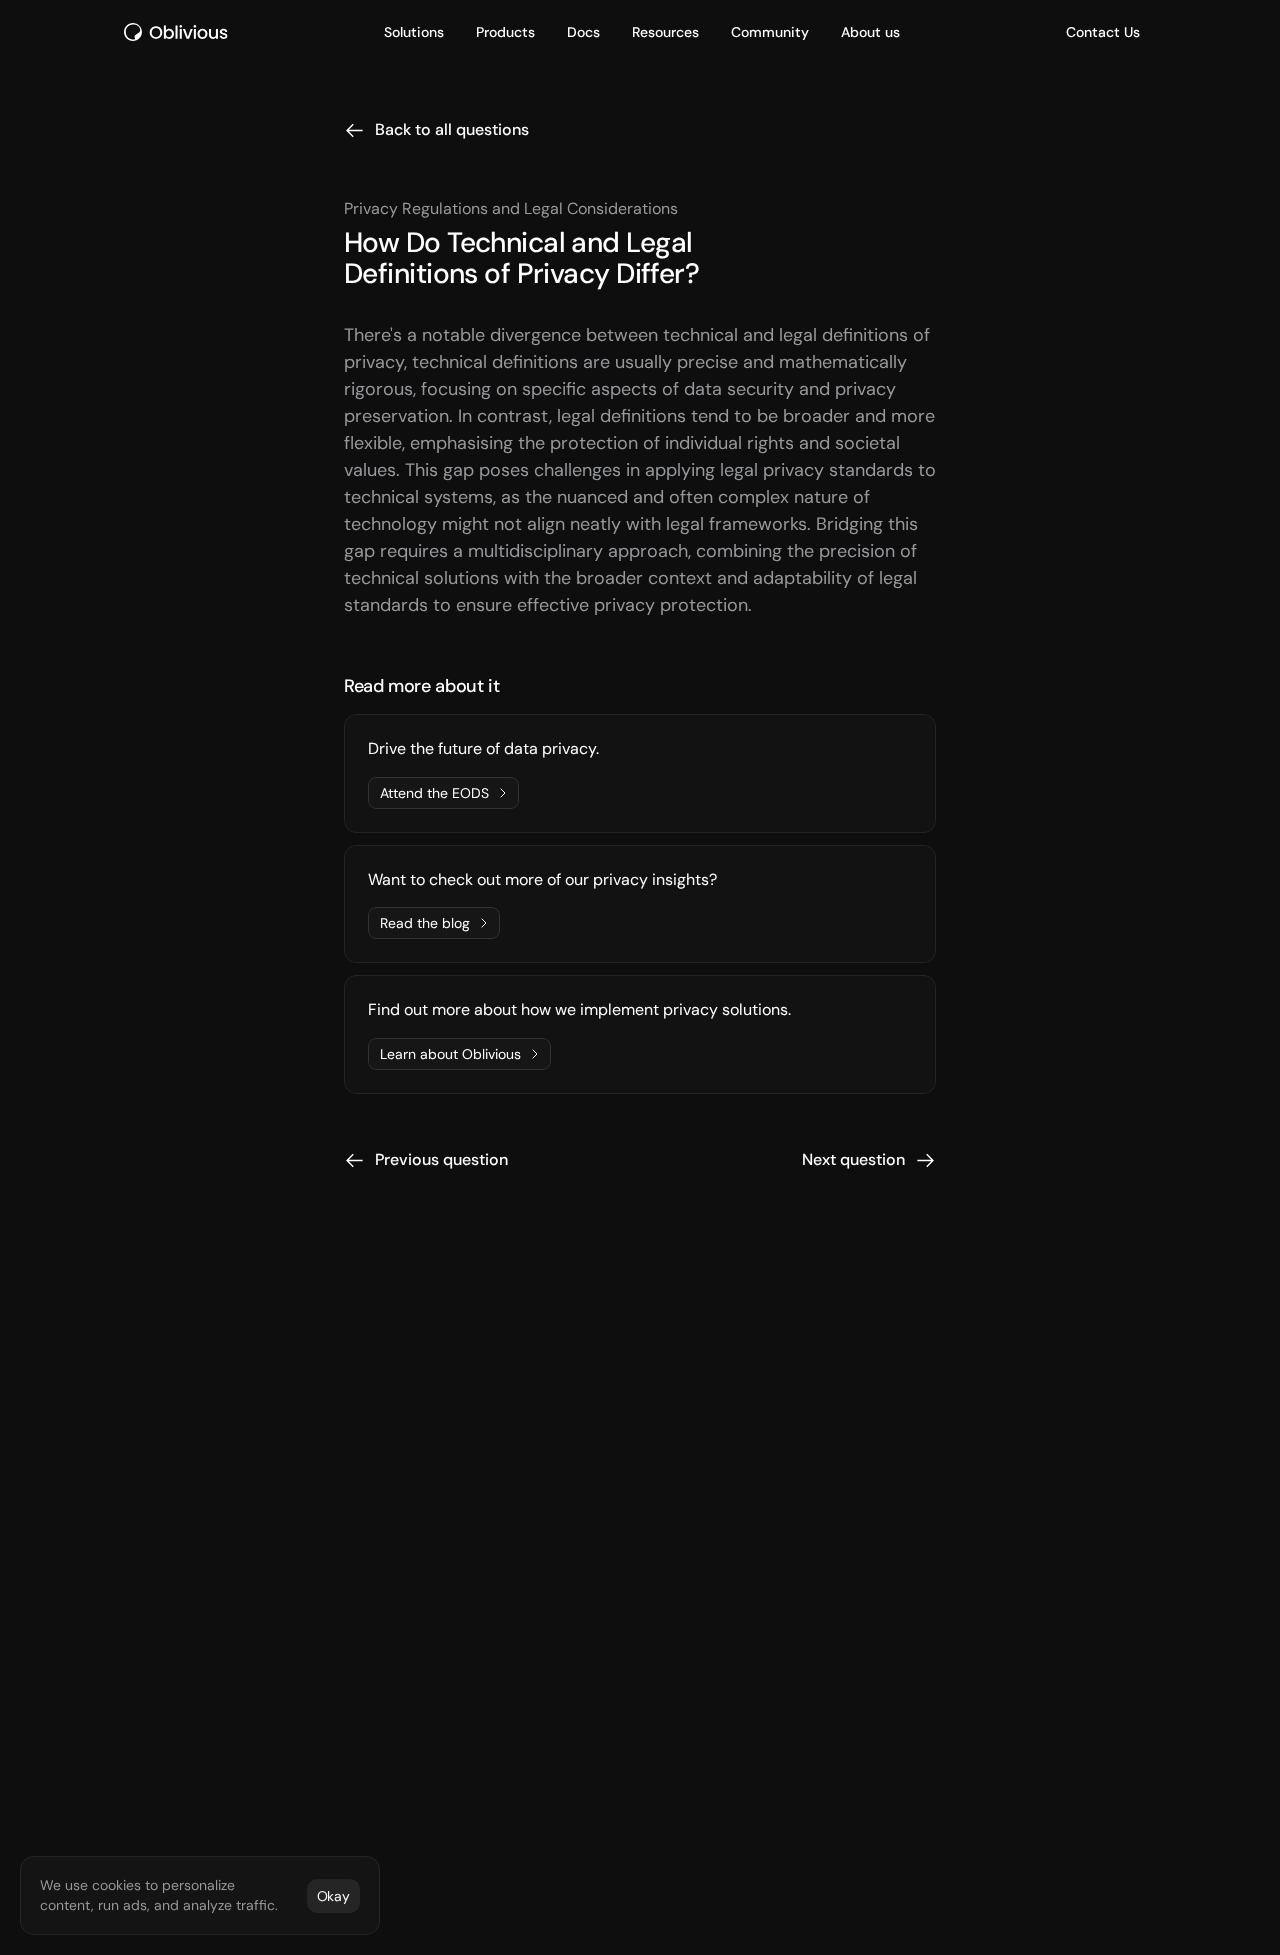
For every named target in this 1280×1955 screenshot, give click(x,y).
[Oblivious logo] (179, 32)
